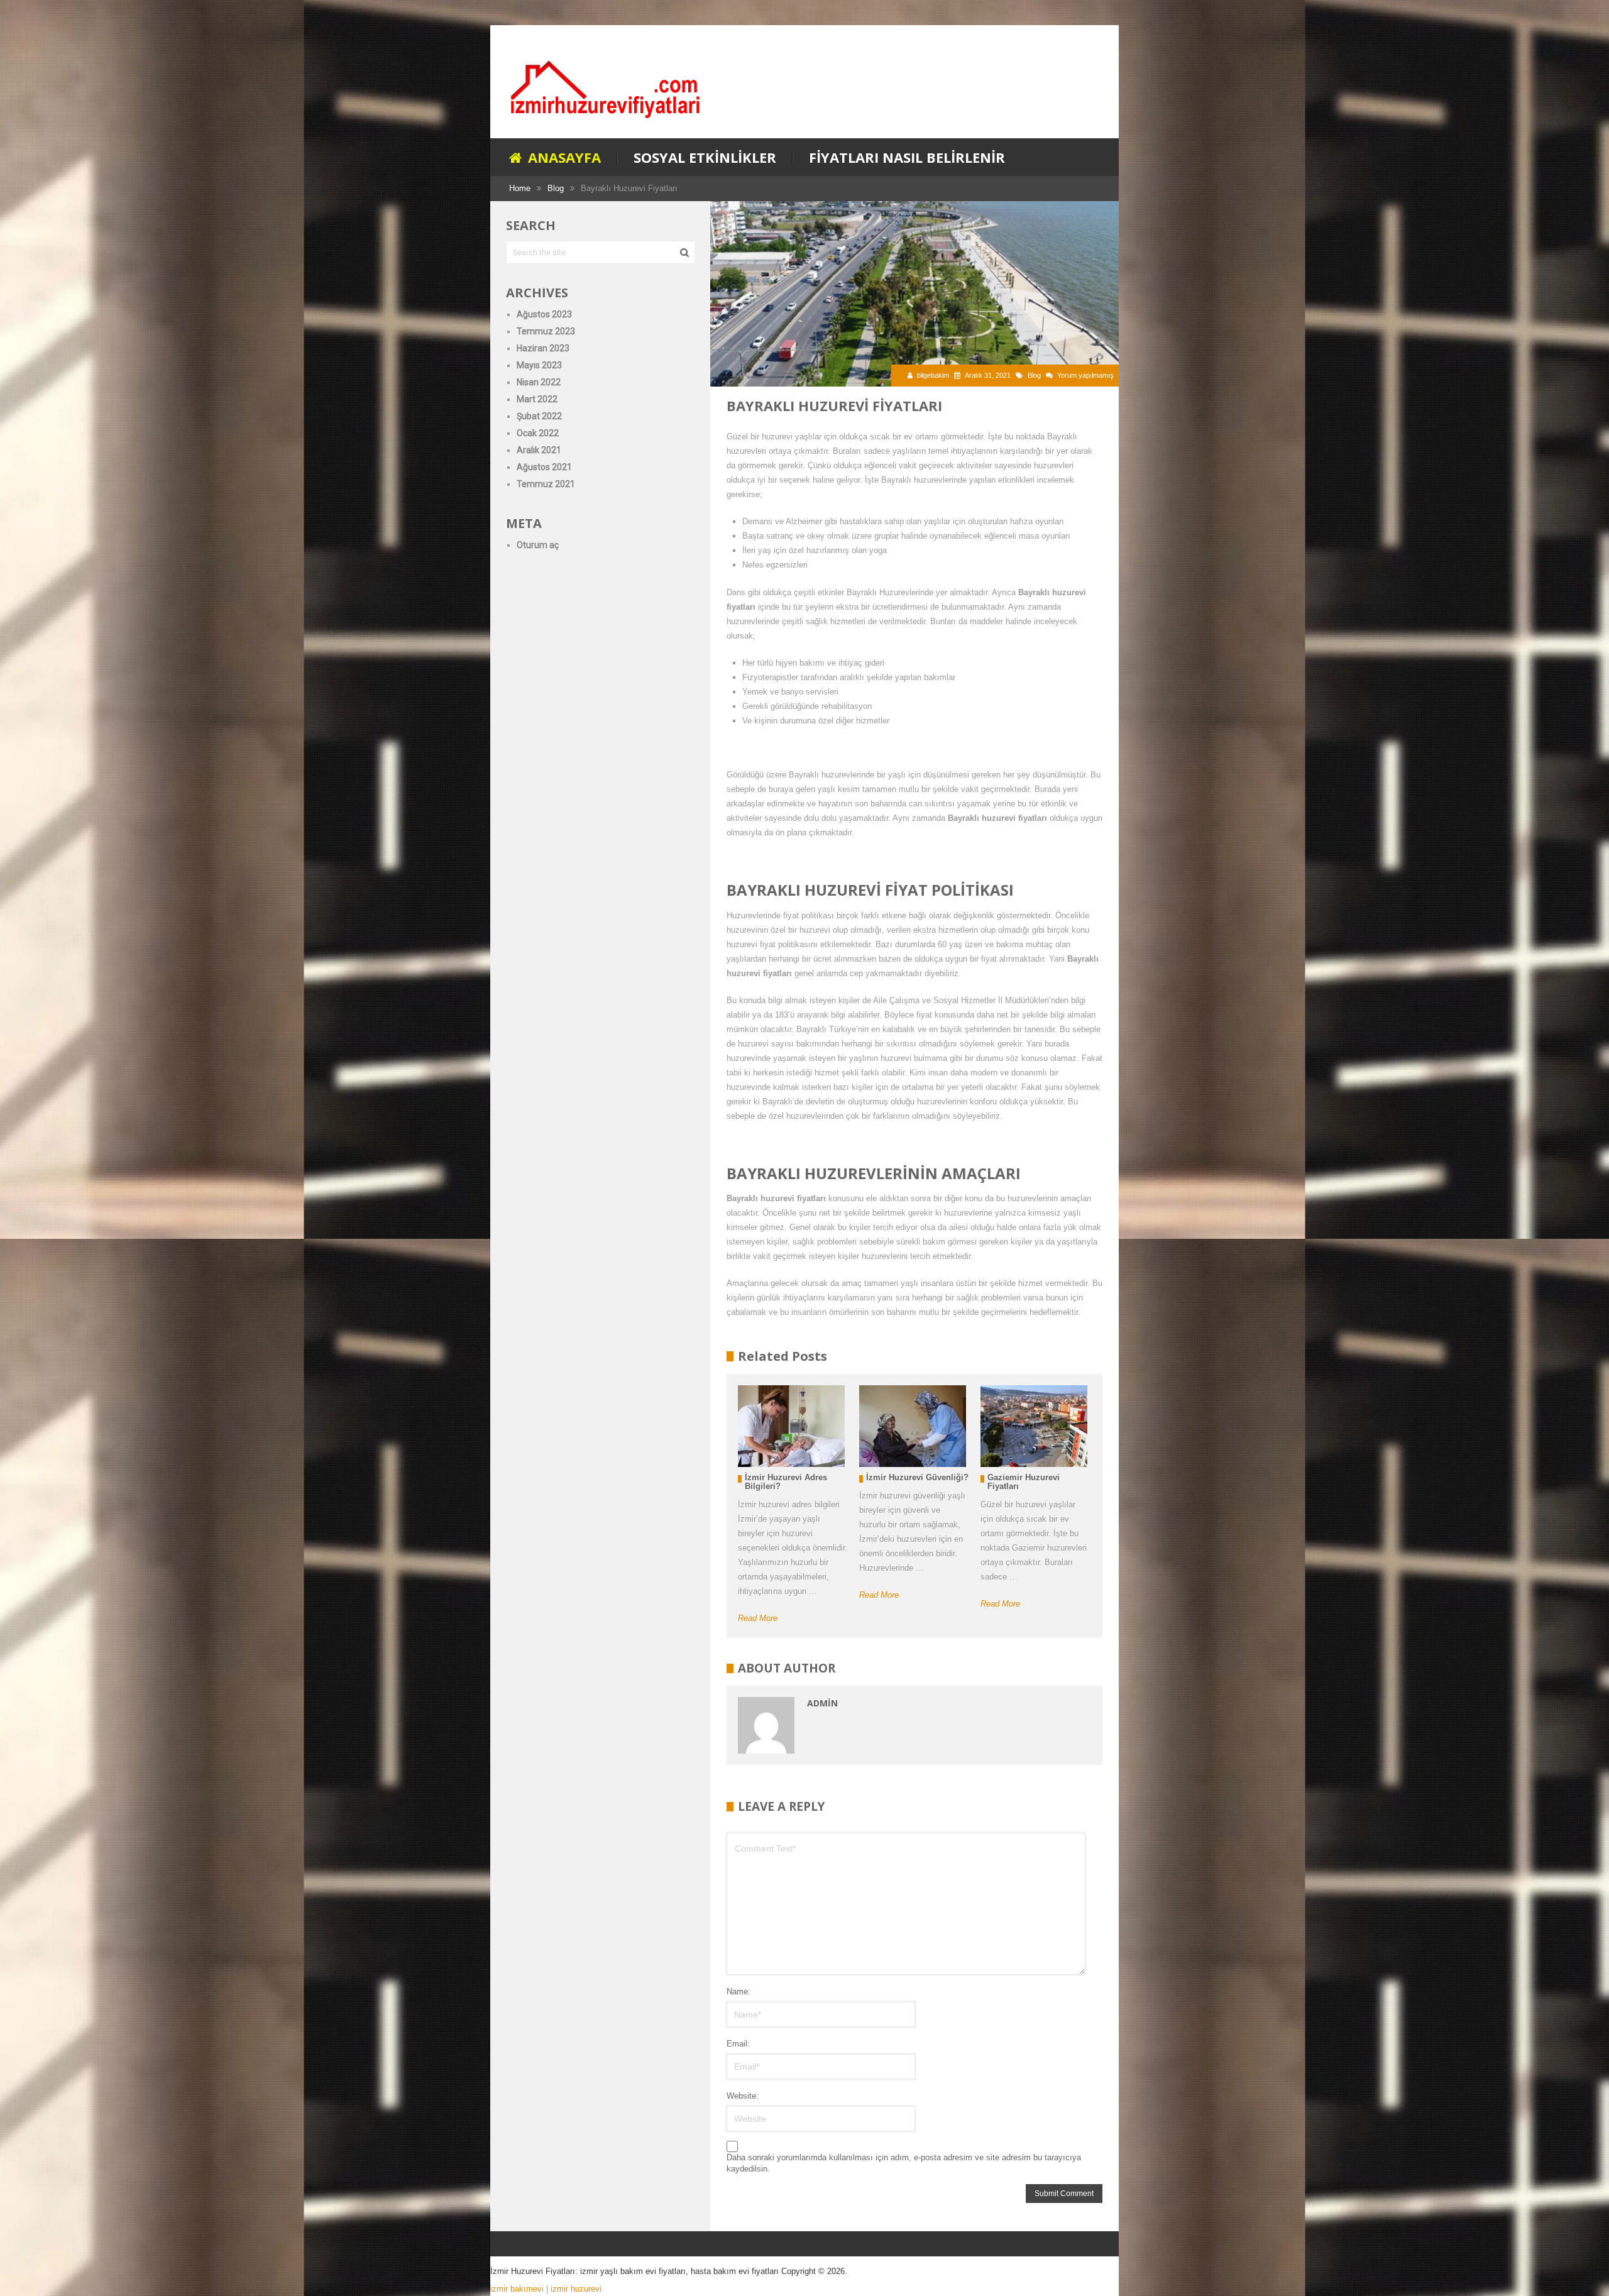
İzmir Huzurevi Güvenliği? (917, 1477)
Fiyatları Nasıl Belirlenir (907, 157)
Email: (738, 2044)
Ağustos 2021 (544, 467)
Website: (743, 2096)
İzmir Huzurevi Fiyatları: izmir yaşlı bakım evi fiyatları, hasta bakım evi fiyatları (634, 2271)
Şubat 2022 (539, 416)
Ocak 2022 (538, 433)
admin (822, 1703)
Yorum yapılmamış (1085, 375)
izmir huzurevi (576, 2289)
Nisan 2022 (539, 382)
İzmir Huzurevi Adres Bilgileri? (786, 1482)
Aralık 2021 (539, 450)
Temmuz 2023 (546, 331)
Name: (739, 1991)
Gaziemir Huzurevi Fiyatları (1024, 1482)
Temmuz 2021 (546, 484)
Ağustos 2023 (544, 314)
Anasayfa (563, 157)
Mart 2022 (537, 399)
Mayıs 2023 (539, 365)
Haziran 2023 (543, 348)
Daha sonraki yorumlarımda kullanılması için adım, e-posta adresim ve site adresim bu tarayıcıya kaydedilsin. (904, 2163)
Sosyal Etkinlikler (705, 157)
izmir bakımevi (517, 2289)
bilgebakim (933, 375)
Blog (1034, 375)
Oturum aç (538, 545)
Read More (758, 1618)
